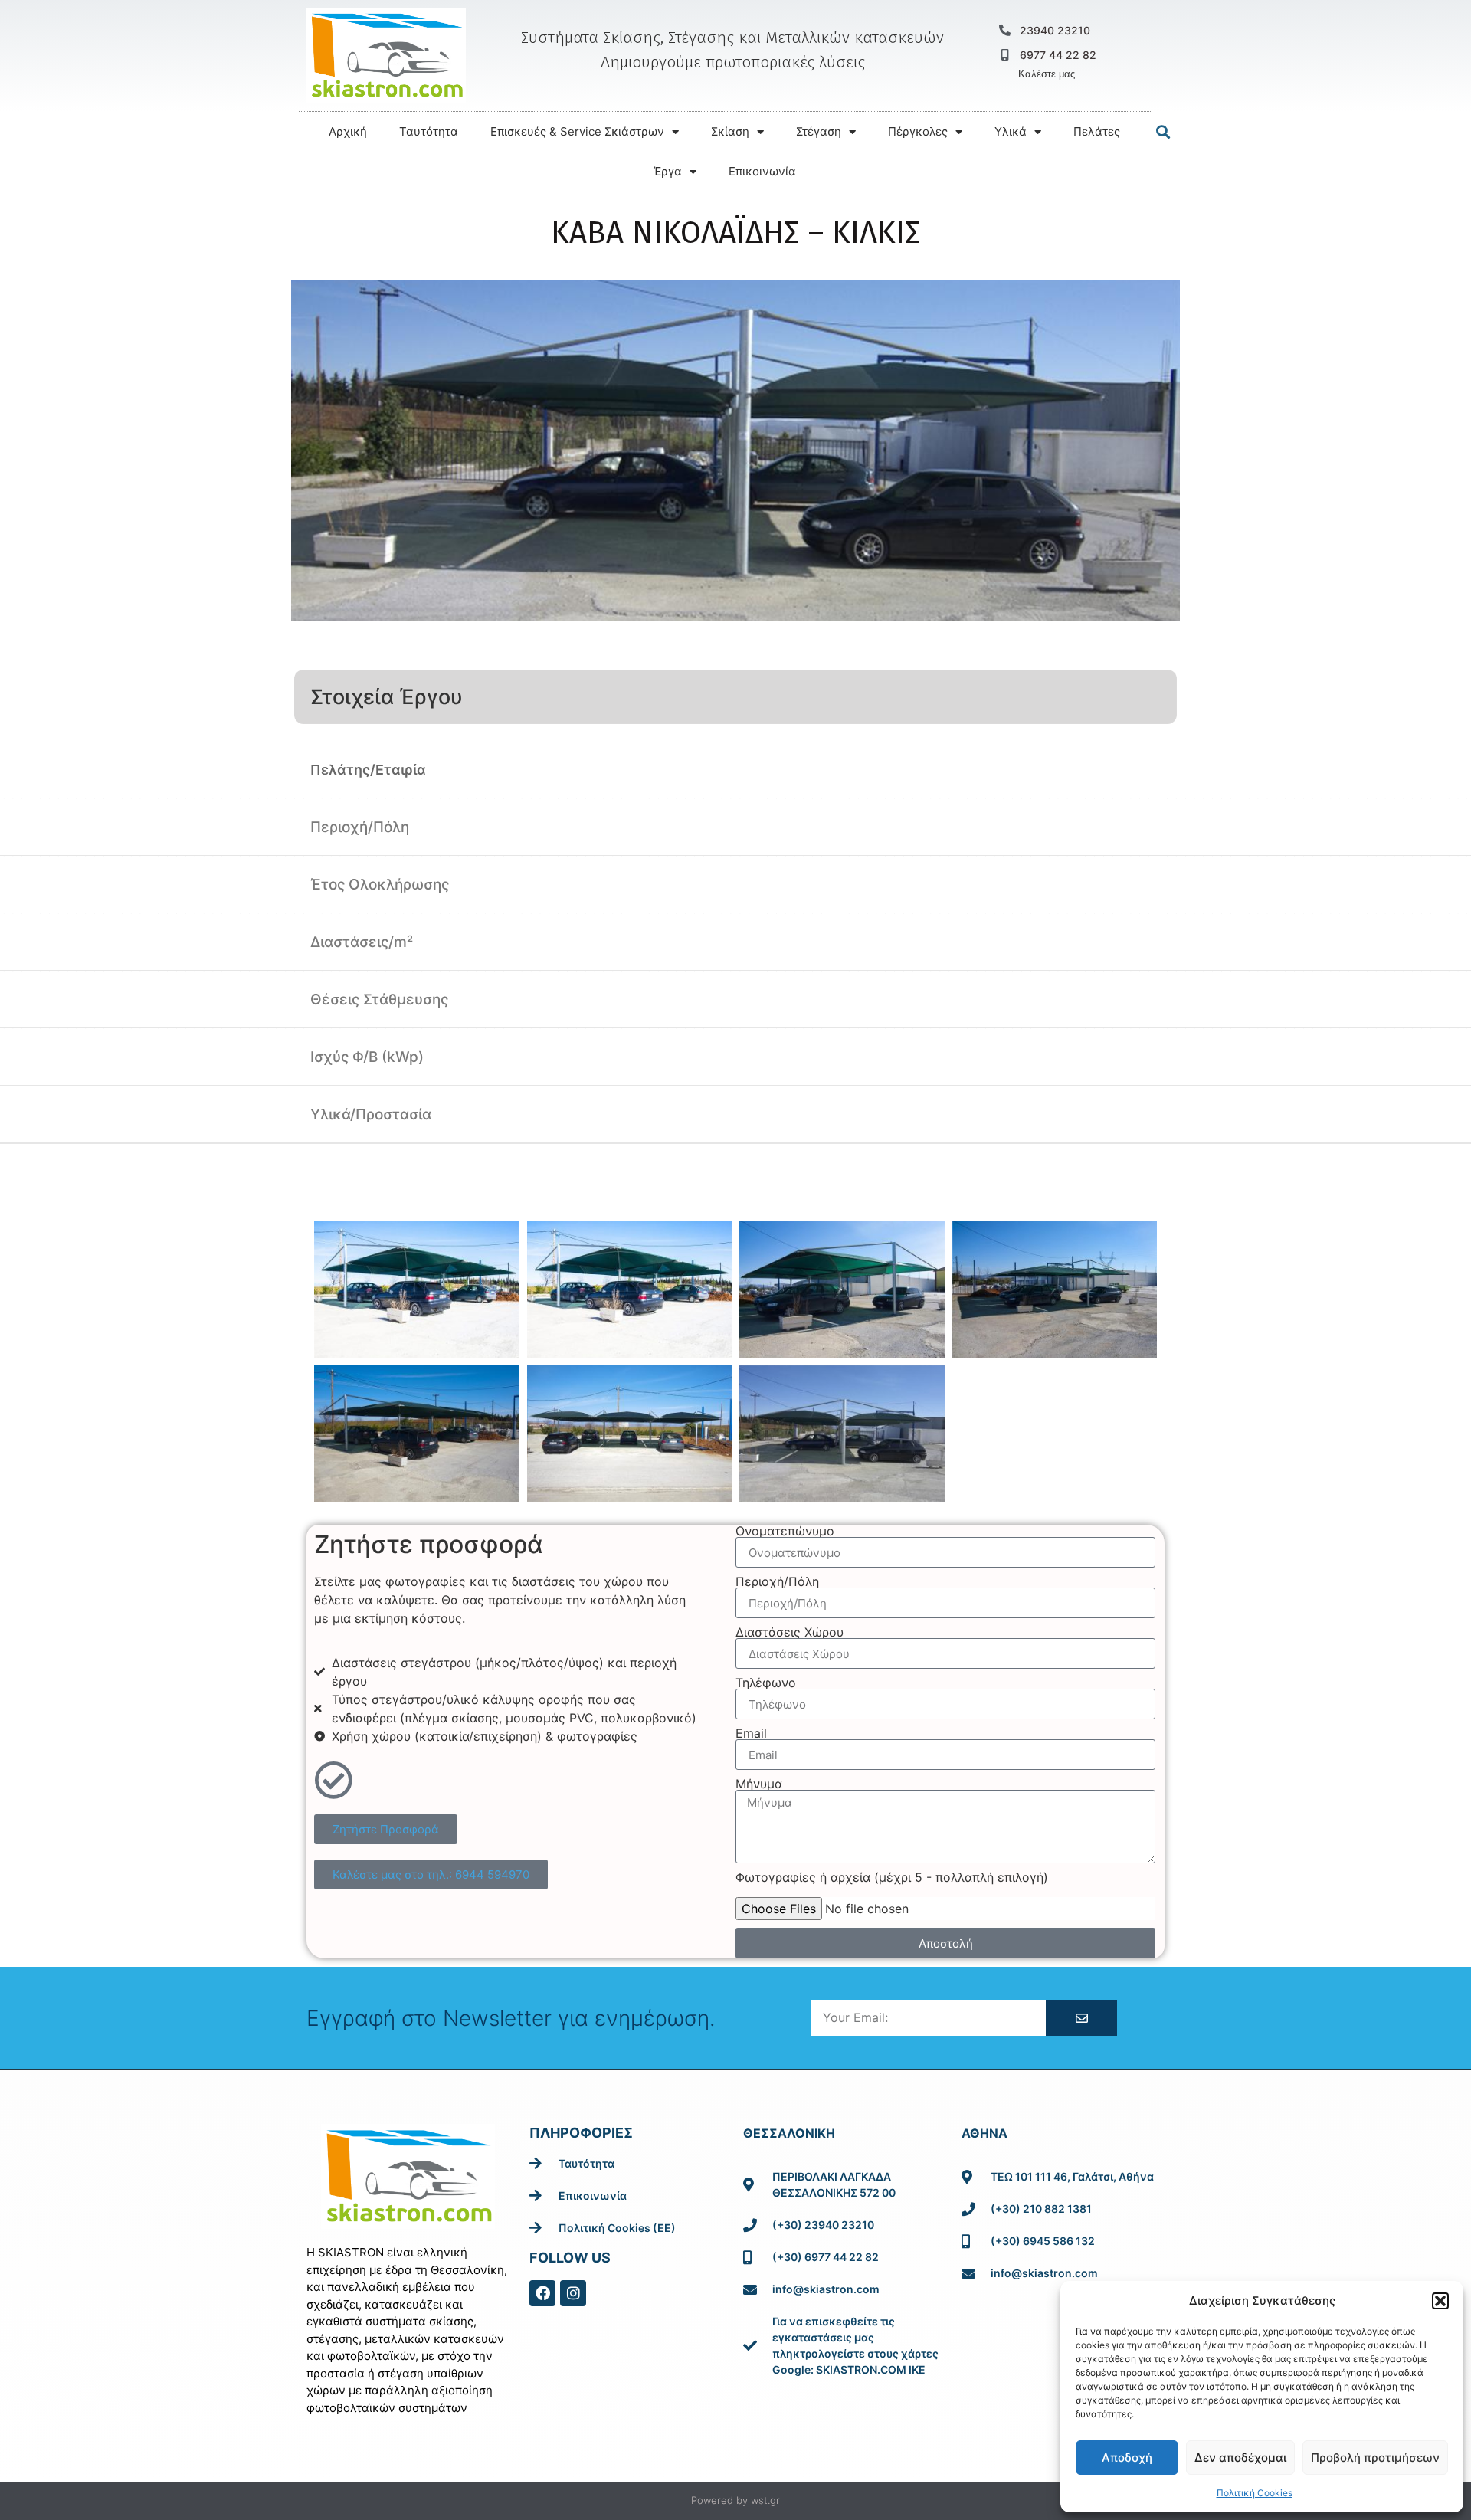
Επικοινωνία (762, 171)
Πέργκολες (918, 131)
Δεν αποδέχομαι (1240, 2458)
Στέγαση (819, 131)
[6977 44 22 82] (1005, 55)
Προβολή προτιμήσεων (1375, 2458)
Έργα (668, 171)
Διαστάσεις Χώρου (790, 1632)
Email (751, 1733)
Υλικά (1011, 131)
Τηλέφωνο (766, 1683)
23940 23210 (1055, 30)
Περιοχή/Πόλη (777, 1581)
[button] (1440, 2301)
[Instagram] (573, 2293)
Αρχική (348, 131)
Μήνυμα (759, 1784)
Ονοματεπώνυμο (785, 1531)
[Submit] (1081, 2018)
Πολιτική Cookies (1255, 2493)
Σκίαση (730, 131)
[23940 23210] (1005, 30)
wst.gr (765, 2500)
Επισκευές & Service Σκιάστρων (577, 131)
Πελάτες (1097, 131)
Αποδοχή (1127, 2458)
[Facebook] (542, 2293)
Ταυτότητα (429, 131)
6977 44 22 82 (1058, 55)
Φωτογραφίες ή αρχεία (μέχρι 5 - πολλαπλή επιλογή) (892, 1877)
